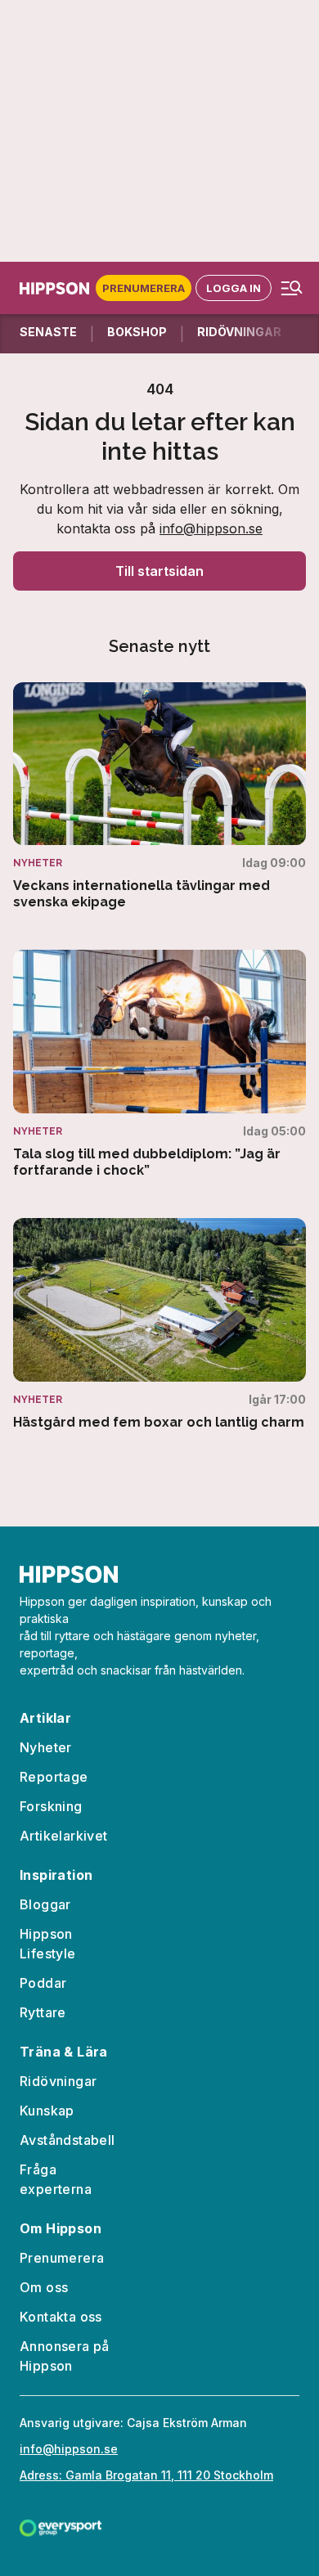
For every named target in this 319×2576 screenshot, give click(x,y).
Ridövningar (58, 2081)
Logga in (234, 288)
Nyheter (46, 1747)
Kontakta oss (61, 2317)
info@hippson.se (211, 528)
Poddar (43, 1983)
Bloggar (45, 1904)
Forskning (51, 1806)
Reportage (54, 1777)
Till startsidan (159, 571)
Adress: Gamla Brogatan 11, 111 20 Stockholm (146, 2475)
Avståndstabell (67, 2140)
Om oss (44, 2287)
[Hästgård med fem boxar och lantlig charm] (159, 1324)
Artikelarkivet (64, 1836)
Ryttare (43, 2012)
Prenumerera (144, 288)
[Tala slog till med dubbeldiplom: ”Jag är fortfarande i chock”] (159, 1064)
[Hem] (58, 288)
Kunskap (47, 2111)
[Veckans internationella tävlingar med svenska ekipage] (159, 797)
